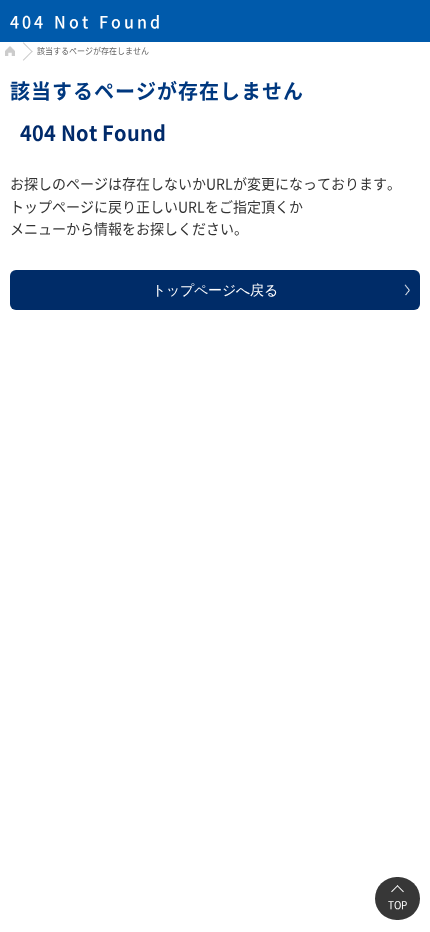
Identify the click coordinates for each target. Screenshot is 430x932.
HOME (7, 53)
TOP (397, 904)
